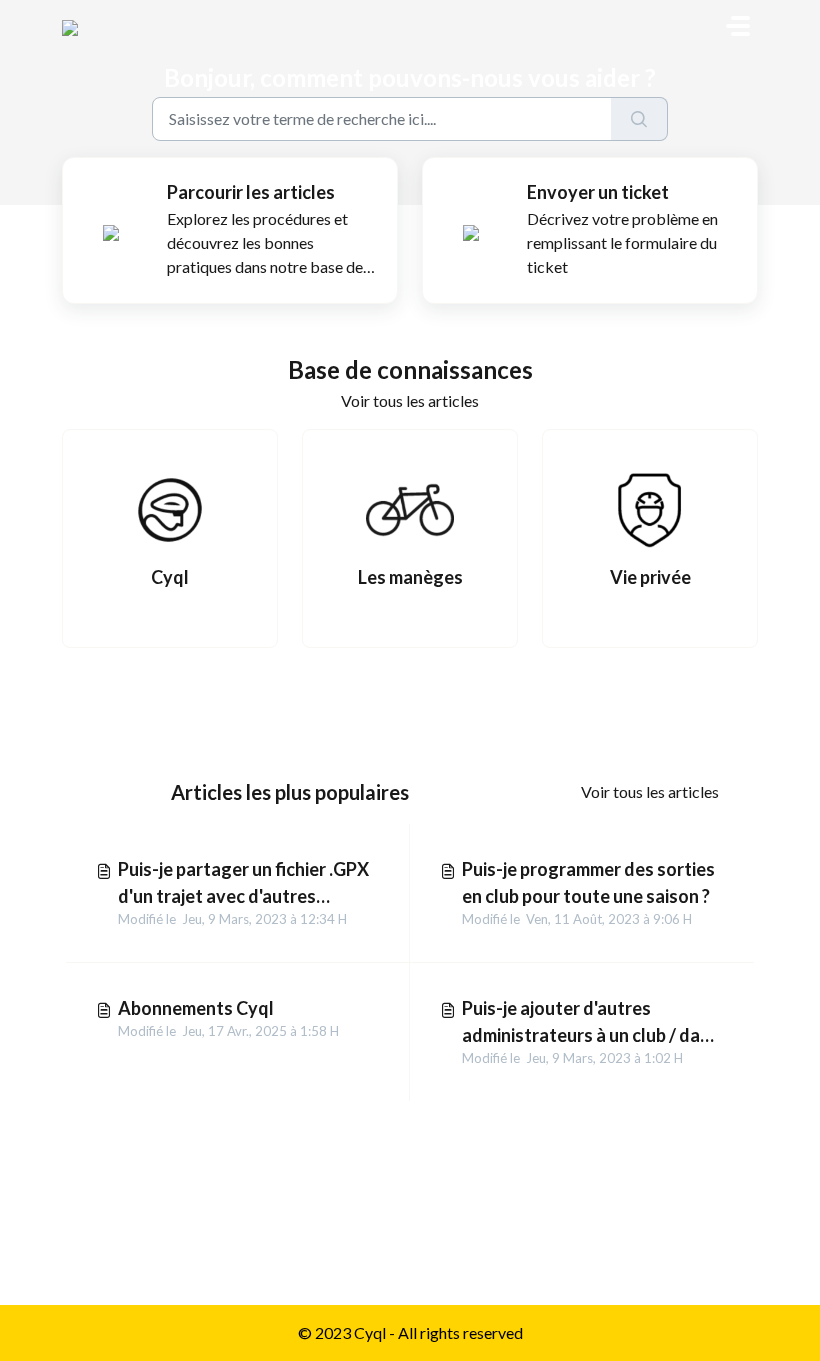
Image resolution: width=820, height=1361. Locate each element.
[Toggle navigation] (738, 26)
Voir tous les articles (410, 400)
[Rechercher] (639, 119)
